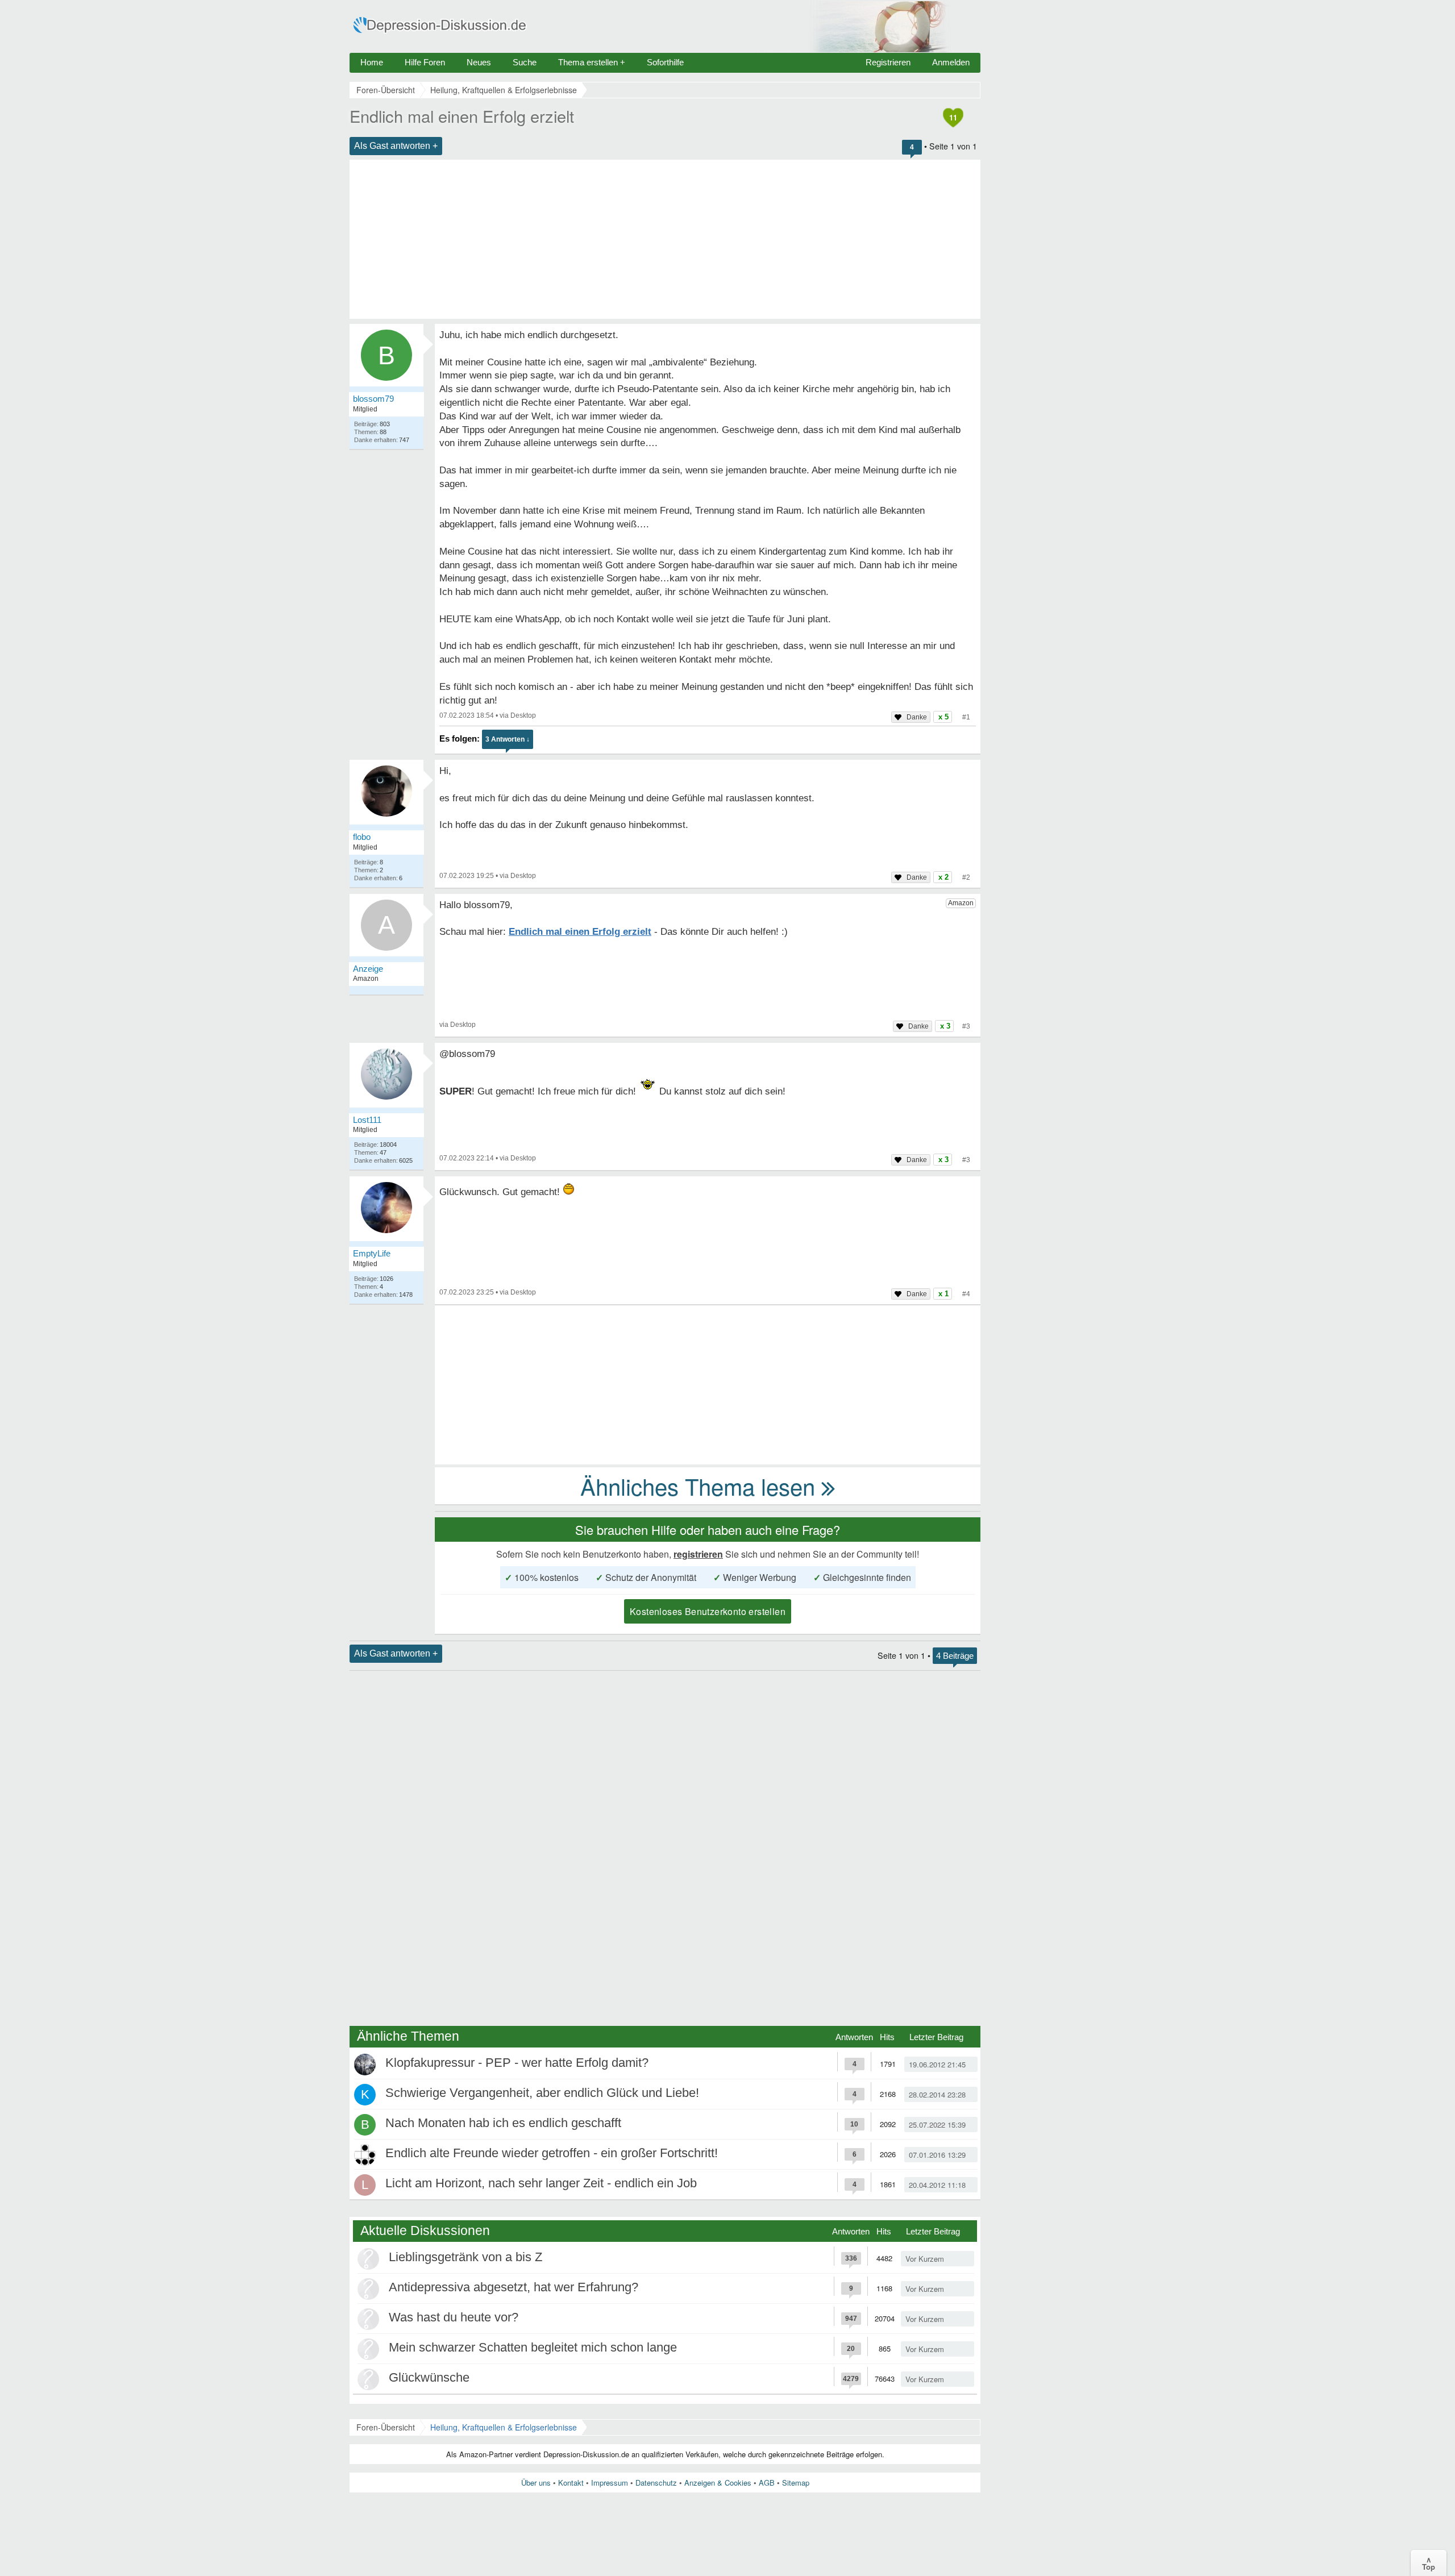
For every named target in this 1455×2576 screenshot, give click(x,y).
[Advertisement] (665, 239)
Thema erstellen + (592, 62)
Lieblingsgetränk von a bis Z (465, 2257)
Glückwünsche (429, 2377)
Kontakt (571, 2483)
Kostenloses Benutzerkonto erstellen (708, 1611)
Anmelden (951, 62)
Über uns (536, 2483)
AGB (767, 2483)
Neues (479, 62)
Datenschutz (656, 2483)
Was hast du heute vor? (454, 2317)
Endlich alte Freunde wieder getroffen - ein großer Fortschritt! (552, 2153)
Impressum (610, 2483)
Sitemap (796, 2483)
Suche (525, 62)
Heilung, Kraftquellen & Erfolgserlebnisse (504, 2427)
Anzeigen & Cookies (718, 2483)
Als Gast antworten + (396, 146)
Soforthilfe (665, 62)
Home (372, 62)
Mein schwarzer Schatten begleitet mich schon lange (533, 2347)
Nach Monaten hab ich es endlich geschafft (503, 2123)
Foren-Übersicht (386, 2427)
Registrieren (888, 62)
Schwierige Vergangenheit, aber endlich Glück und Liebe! (542, 2093)
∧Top (1429, 2563)
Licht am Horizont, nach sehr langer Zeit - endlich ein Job (541, 2183)
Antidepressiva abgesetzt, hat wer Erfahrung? (514, 2287)
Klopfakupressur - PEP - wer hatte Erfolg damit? (517, 2063)
